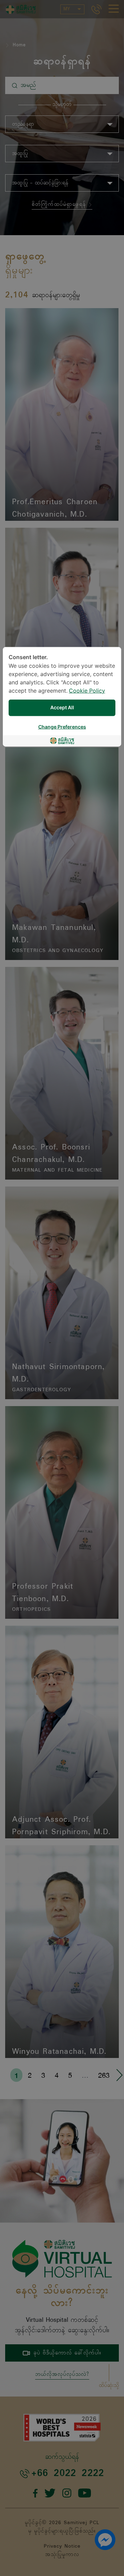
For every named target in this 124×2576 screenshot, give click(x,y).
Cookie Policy (87, 691)
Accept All (62, 708)
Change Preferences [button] (62, 727)
